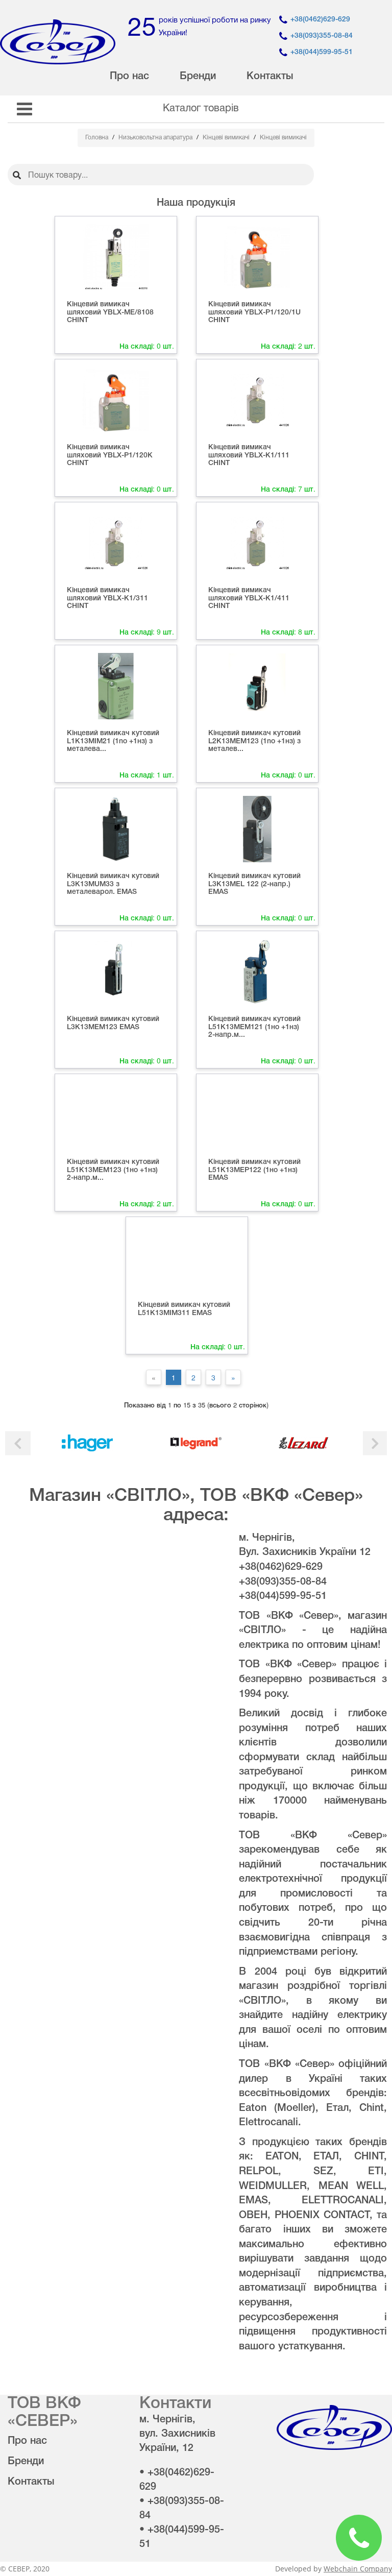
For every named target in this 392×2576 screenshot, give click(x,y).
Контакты (270, 77)
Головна (97, 138)
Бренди (198, 77)
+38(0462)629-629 (320, 20)
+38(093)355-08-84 (322, 36)
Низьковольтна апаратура (156, 138)
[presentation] (18, 1443)
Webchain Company (358, 2569)
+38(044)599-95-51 (322, 52)
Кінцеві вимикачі (227, 138)
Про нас (129, 77)
